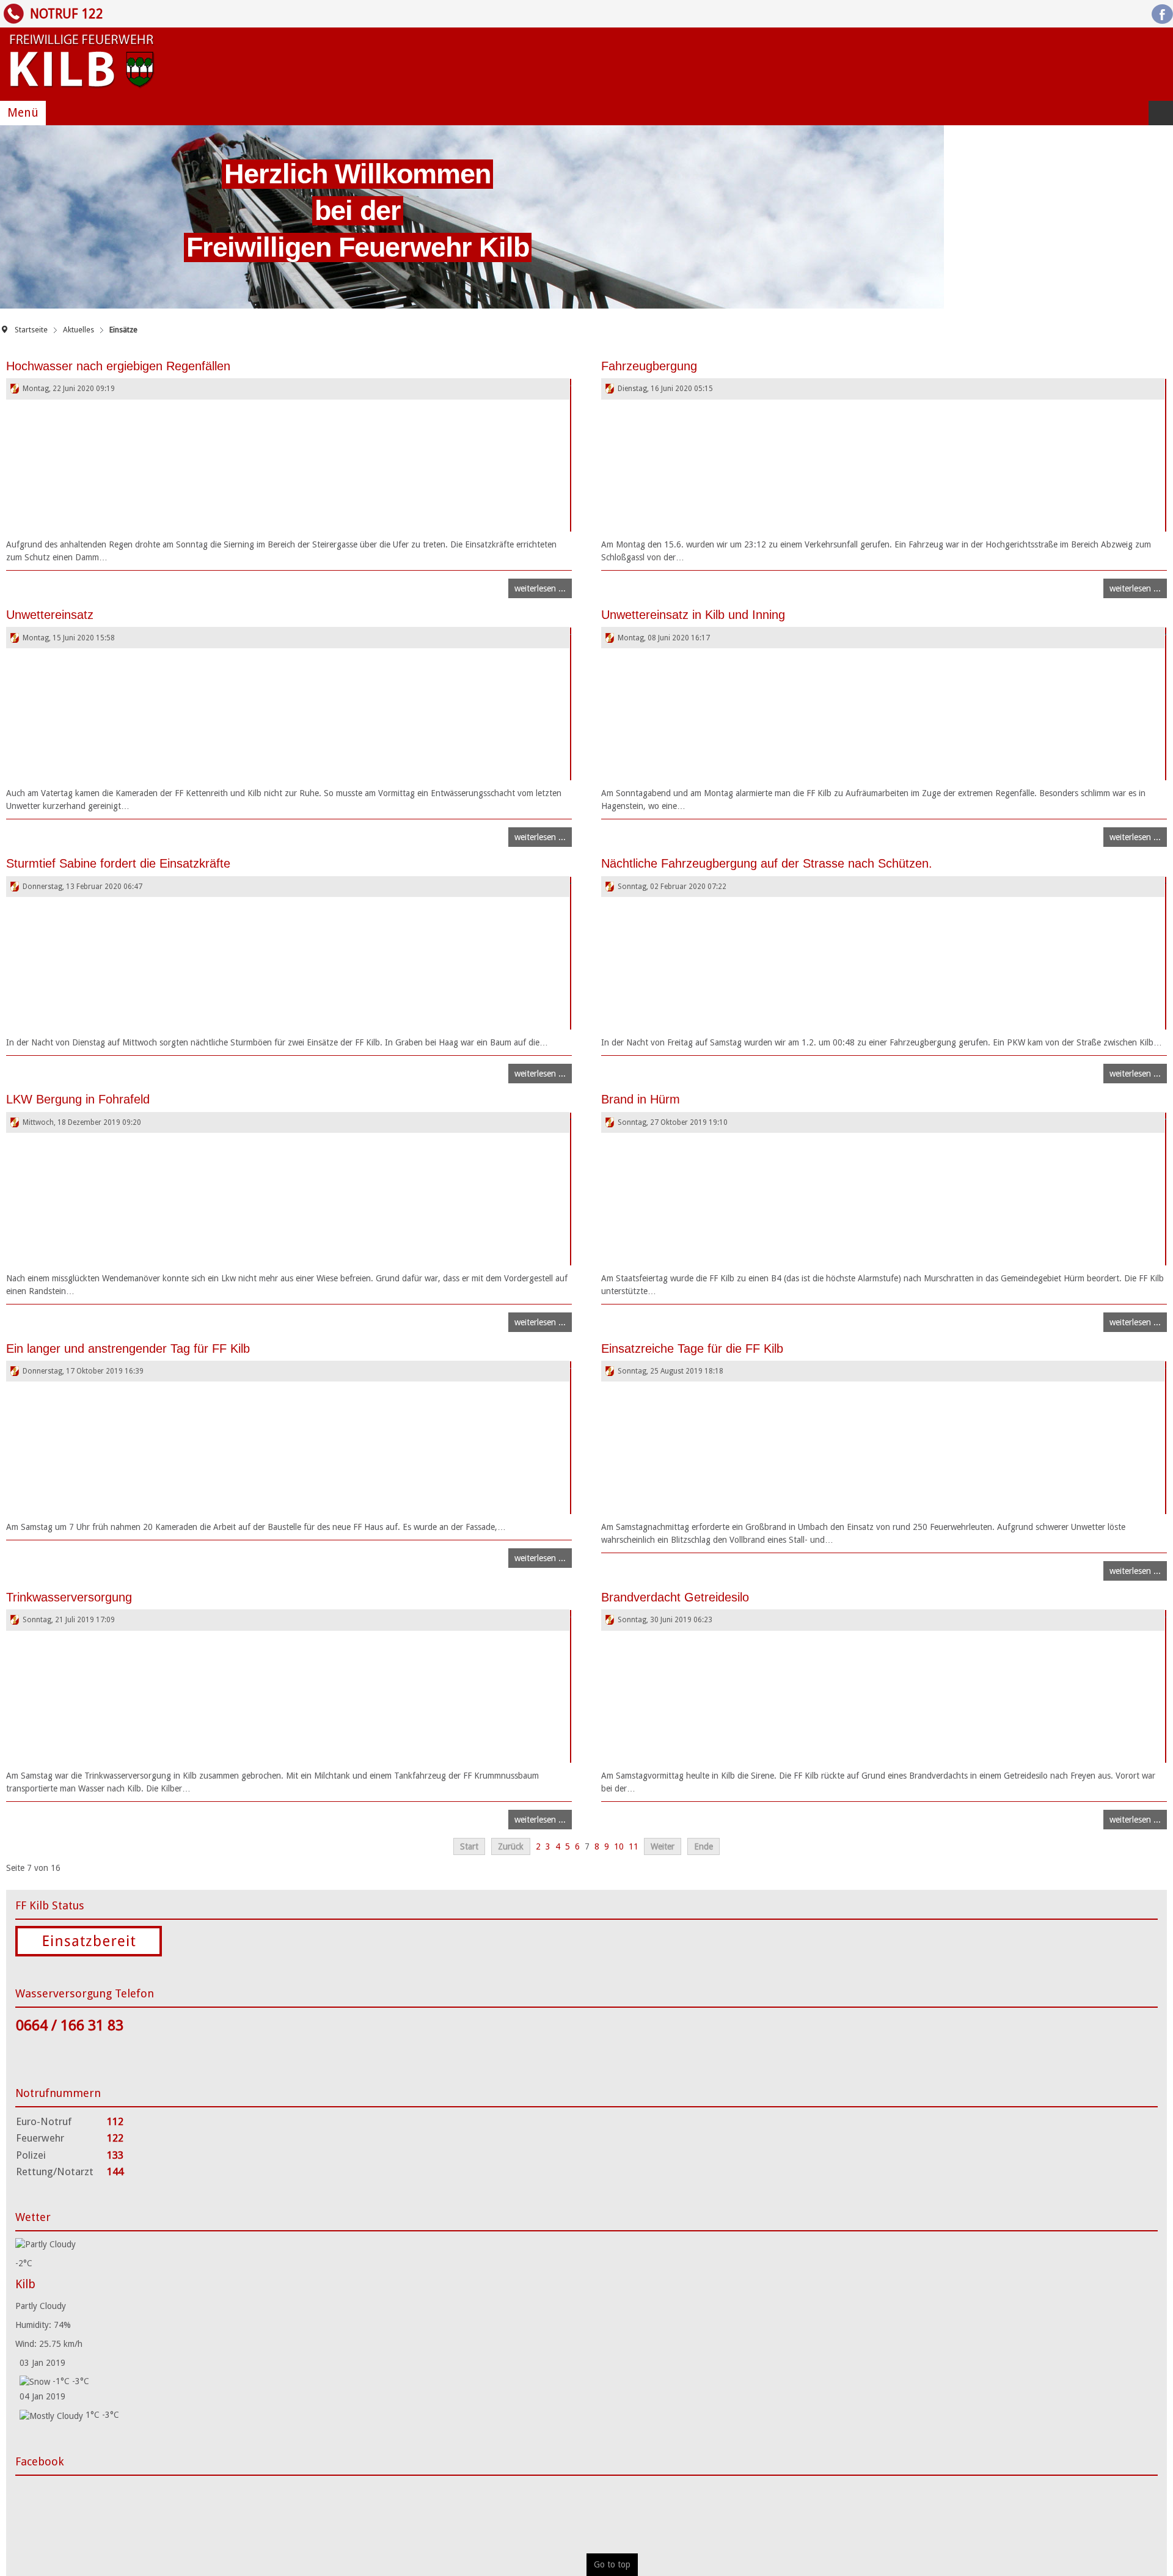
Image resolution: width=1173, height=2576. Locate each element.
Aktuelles (79, 330)
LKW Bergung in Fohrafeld (78, 1099)
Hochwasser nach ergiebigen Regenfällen (118, 366)
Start (469, 1846)
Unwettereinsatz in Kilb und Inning (693, 615)
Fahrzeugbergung (649, 366)
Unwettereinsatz (50, 615)
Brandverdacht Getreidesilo (675, 1597)
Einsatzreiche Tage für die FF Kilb (692, 1348)
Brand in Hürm (641, 1099)
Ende (703, 1846)
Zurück (511, 1846)
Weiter (663, 1846)
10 (619, 1846)
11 (634, 1846)
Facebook (1162, 14)
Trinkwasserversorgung (69, 1597)
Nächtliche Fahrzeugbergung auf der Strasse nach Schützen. (767, 863)
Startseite (31, 330)
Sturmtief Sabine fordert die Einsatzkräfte (118, 863)
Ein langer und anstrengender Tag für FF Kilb (128, 1348)
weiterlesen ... (540, 588)
